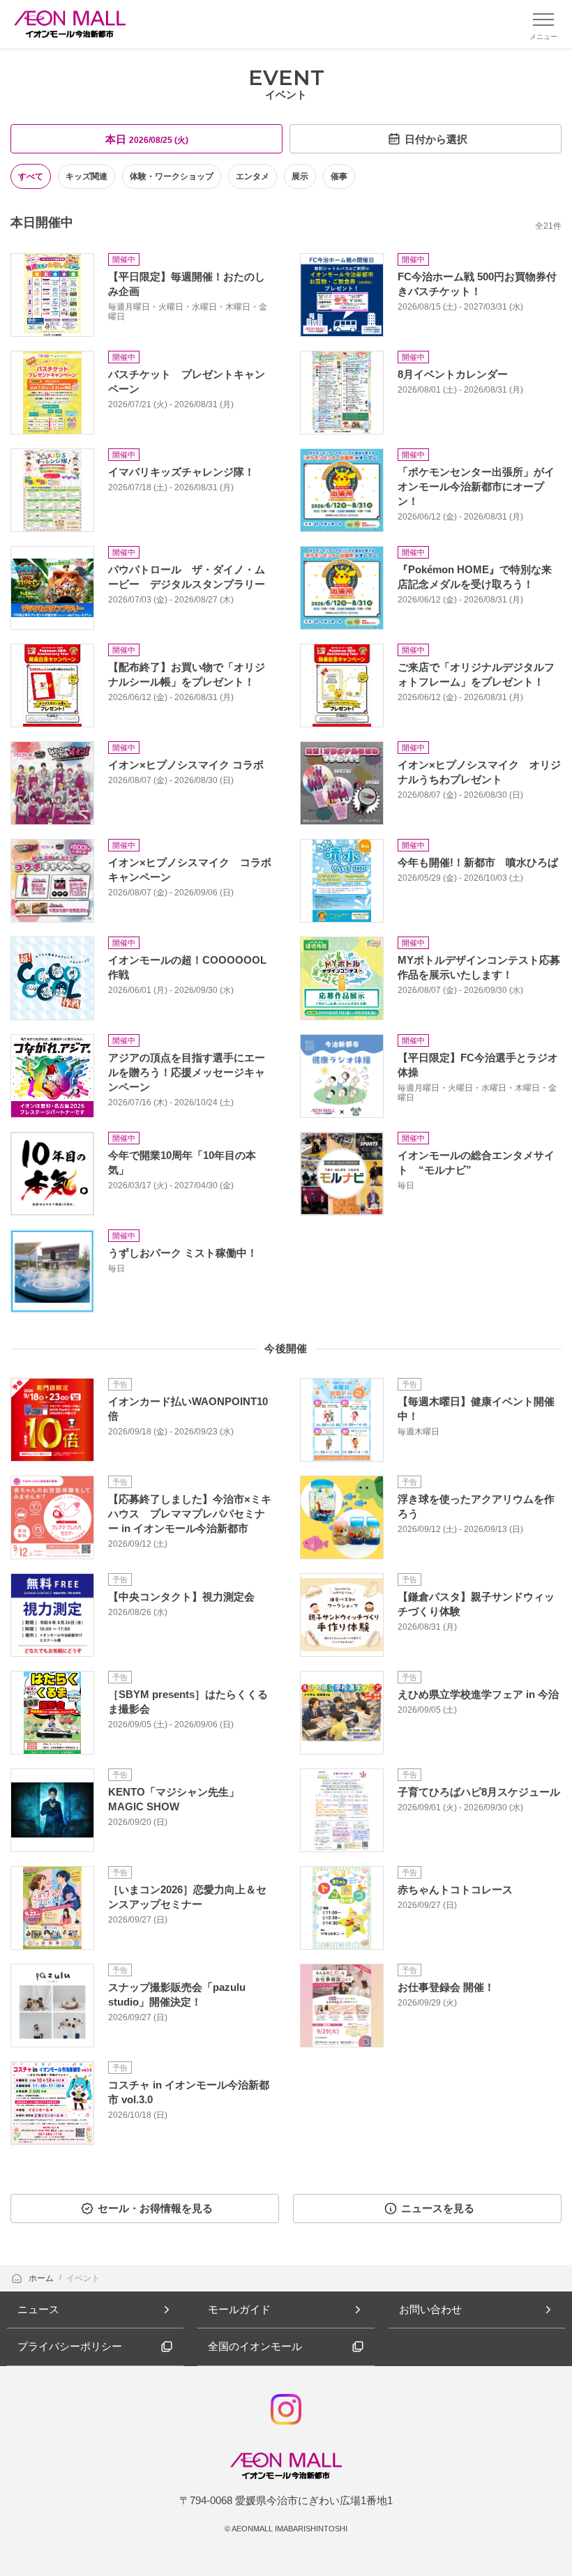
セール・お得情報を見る (155, 2208)
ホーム (42, 2278)
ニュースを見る (438, 2208)
